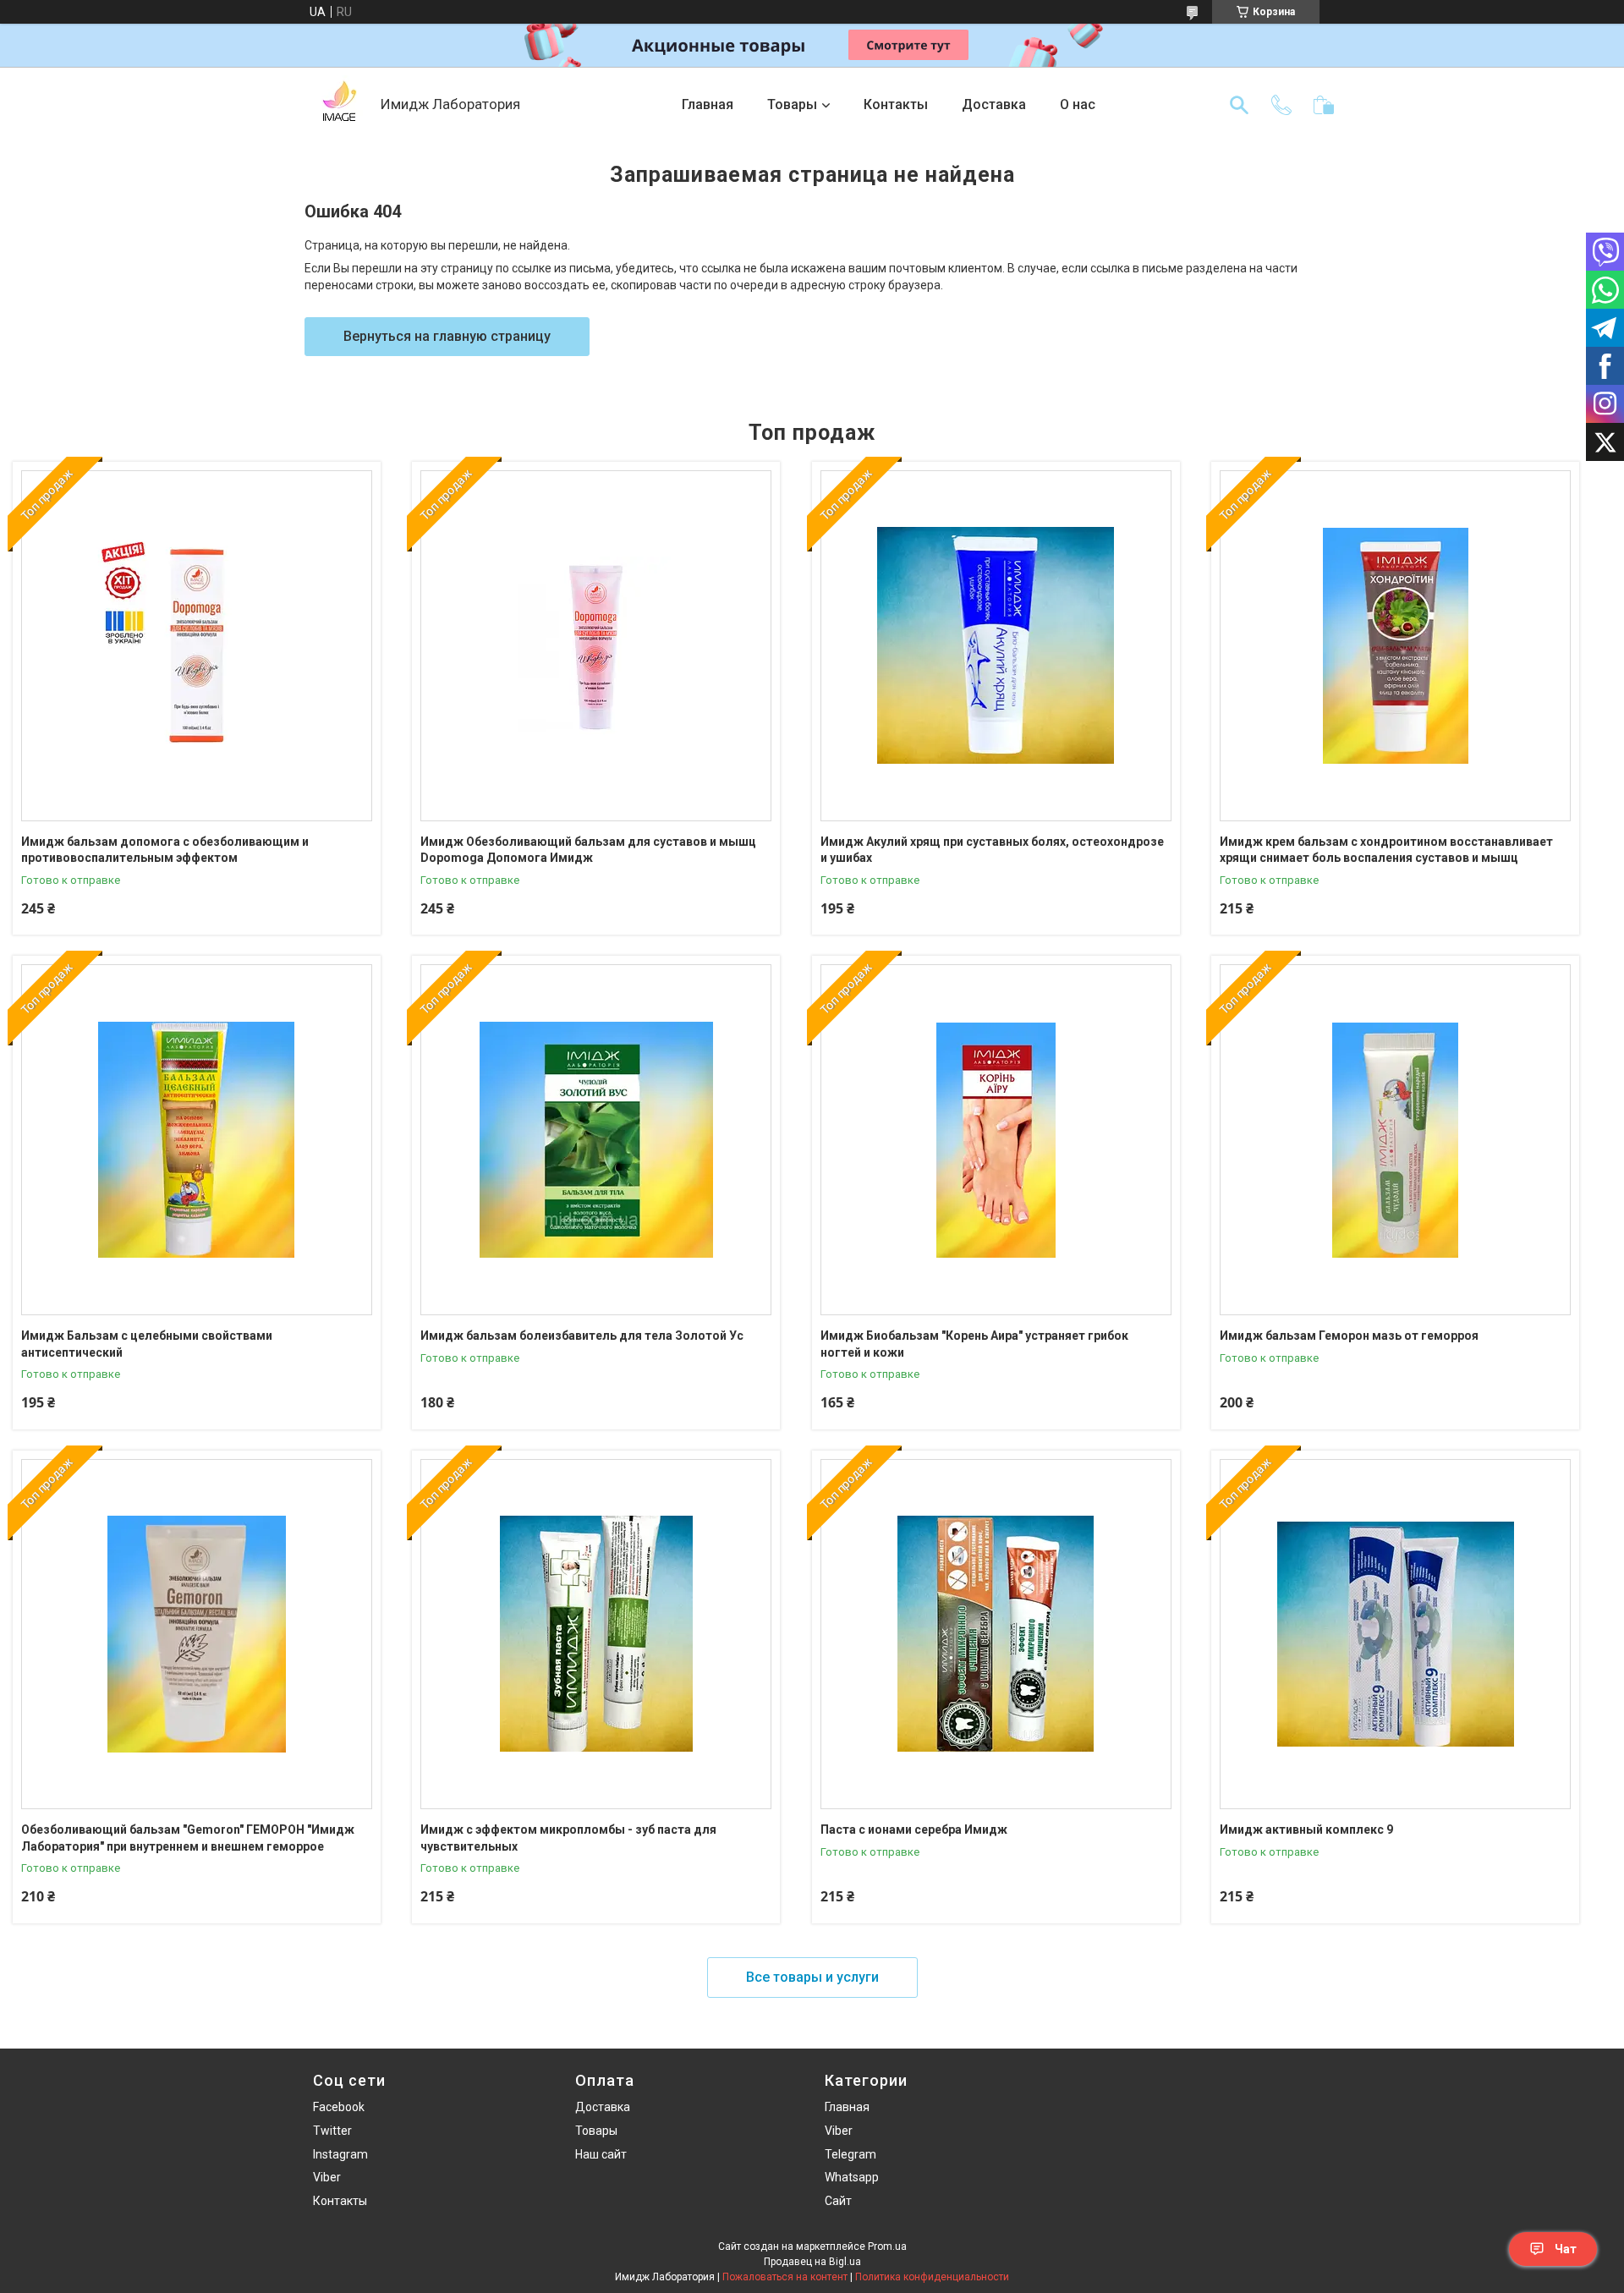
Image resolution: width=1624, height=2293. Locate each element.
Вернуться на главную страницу (447, 336)
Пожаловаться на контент (785, 2277)
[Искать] (1239, 105)
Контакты (896, 104)
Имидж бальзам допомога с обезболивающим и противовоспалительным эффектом (165, 850)
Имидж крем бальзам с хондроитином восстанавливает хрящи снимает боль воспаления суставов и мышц (1386, 850)
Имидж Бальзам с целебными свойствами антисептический (147, 1344)
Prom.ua (887, 2246)
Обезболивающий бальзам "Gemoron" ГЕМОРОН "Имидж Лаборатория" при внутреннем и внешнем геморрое (188, 1838)
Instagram (340, 2154)
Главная (708, 104)
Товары (792, 104)
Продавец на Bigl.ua (812, 2262)
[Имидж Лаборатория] (338, 105)
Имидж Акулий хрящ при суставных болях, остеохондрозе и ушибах (992, 850)
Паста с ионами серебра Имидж (914, 1829)
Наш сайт (601, 2154)
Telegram (850, 2154)
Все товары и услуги (812, 1977)
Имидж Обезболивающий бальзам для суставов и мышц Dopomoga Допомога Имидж (588, 850)
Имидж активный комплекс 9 (1306, 1829)
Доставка (994, 104)
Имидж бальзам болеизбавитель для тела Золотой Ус (582, 1336)
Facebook (339, 2107)
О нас (1078, 104)
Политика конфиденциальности (932, 2277)
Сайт (838, 2201)
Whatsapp (852, 2177)
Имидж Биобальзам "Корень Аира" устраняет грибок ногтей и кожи (974, 1344)
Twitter (332, 2131)
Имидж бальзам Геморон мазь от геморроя (1349, 1336)
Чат (1566, 2249)
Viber (327, 2177)
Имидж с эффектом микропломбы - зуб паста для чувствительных (568, 1838)
